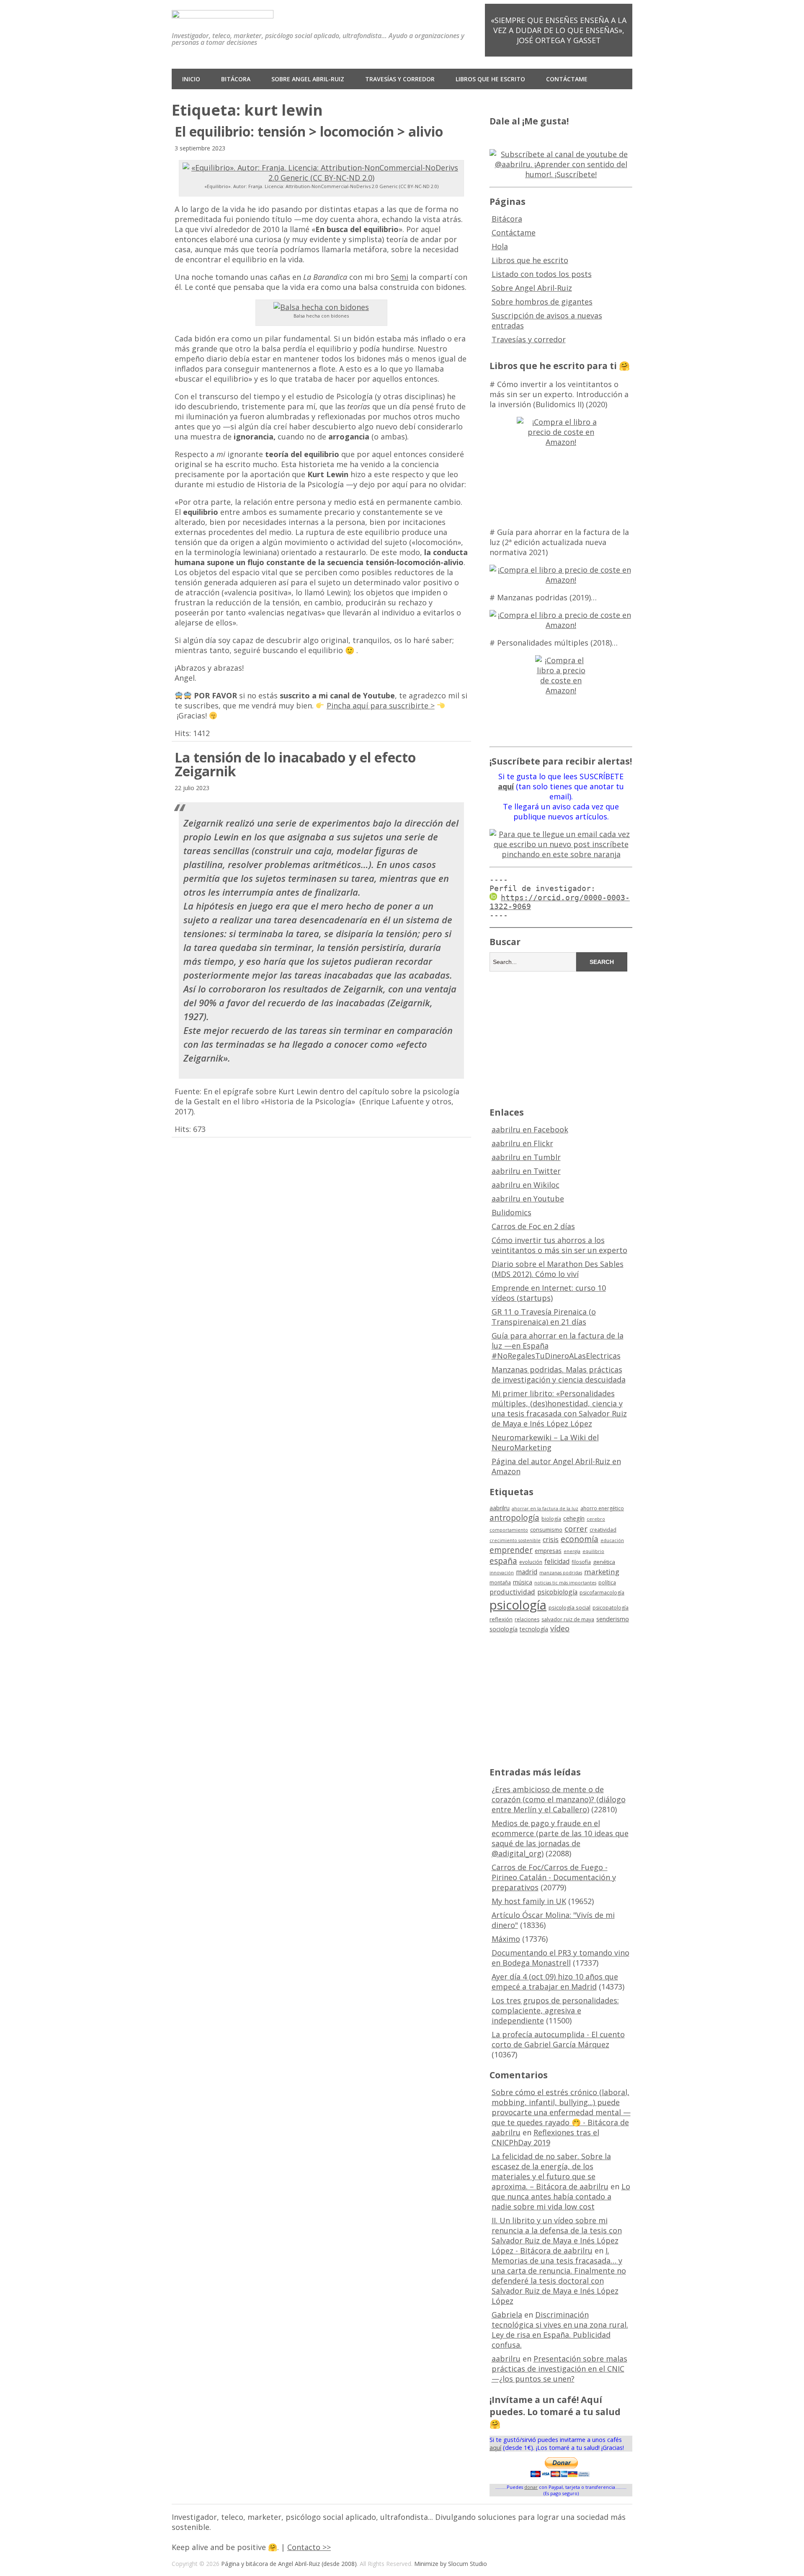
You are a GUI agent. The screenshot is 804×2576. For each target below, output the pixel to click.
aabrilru (500, 1508)
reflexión (501, 1619)
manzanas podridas (561, 1573)
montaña (500, 1583)
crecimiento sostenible (515, 1540)
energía (572, 1551)
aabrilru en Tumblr (526, 1157)
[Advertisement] (561, 1038)
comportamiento (509, 1530)
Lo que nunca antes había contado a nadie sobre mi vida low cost (561, 2196)
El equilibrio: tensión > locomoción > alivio (309, 131)
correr (576, 1528)
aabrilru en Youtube (528, 1199)
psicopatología (611, 1608)
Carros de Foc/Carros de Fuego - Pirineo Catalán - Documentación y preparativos (554, 1877)
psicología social (569, 1607)
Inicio (191, 79)
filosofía (581, 1562)
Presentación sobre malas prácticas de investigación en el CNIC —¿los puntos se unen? (559, 2369)
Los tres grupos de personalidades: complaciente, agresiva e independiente (555, 2010)
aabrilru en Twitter (526, 1171)
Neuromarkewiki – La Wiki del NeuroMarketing (545, 1442)
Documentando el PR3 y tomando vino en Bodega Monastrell (560, 1958)
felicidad (557, 1561)
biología (551, 1519)
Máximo (506, 1939)
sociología (504, 1629)
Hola (500, 246)
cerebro (596, 1519)
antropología (514, 1518)
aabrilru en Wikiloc (526, 1185)
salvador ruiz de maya (568, 1619)
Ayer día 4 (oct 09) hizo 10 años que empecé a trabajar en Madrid (555, 1982)
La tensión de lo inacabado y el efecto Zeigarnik (295, 764)
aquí (495, 2448)
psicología (518, 1605)
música (523, 1582)
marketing (602, 1572)
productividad (512, 1592)
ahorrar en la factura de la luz (545, 1509)
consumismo (546, 1530)
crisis (551, 1540)
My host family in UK (529, 1901)
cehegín (574, 1518)
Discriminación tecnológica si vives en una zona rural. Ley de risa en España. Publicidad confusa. (560, 2330)
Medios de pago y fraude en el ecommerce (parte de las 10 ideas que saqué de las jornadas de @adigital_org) (560, 1838)
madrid (527, 1572)
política (607, 1583)
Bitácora (236, 79)
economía (580, 1539)
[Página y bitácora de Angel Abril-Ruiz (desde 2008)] (223, 12)
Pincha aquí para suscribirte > (381, 705)
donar (531, 2487)
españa (503, 1561)
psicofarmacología (602, 1593)
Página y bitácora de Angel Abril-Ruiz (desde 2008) (289, 2564)
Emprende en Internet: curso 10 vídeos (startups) (549, 1293)
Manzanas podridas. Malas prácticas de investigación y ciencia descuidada (559, 1375)
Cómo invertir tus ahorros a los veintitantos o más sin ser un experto (559, 1245)
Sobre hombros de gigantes (542, 302)
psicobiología (557, 1592)
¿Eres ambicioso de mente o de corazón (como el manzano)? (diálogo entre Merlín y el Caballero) (559, 1799)
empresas (548, 1551)
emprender (511, 1550)
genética (604, 1562)
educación (612, 1540)
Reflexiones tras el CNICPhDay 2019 (545, 2137)
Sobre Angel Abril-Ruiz (308, 79)
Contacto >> (309, 2547)
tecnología (534, 1629)
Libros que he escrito (490, 79)
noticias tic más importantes (565, 1583)
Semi (399, 277)
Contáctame (567, 79)
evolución (531, 1562)
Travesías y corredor (400, 79)
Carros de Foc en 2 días (533, 1226)
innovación (502, 1573)
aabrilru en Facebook (530, 1129)
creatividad (603, 1530)
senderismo (613, 1619)
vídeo (560, 1628)
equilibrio (593, 1551)
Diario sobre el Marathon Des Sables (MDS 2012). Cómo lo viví (558, 1269)
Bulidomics (512, 1212)
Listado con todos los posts (542, 274)
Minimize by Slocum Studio (451, 2564)
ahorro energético (602, 1508)
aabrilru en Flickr (522, 1143)
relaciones (527, 1619)
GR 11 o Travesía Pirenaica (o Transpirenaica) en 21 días (544, 1317)
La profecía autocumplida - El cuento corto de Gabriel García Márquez (558, 2039)
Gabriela (507, 2315)
